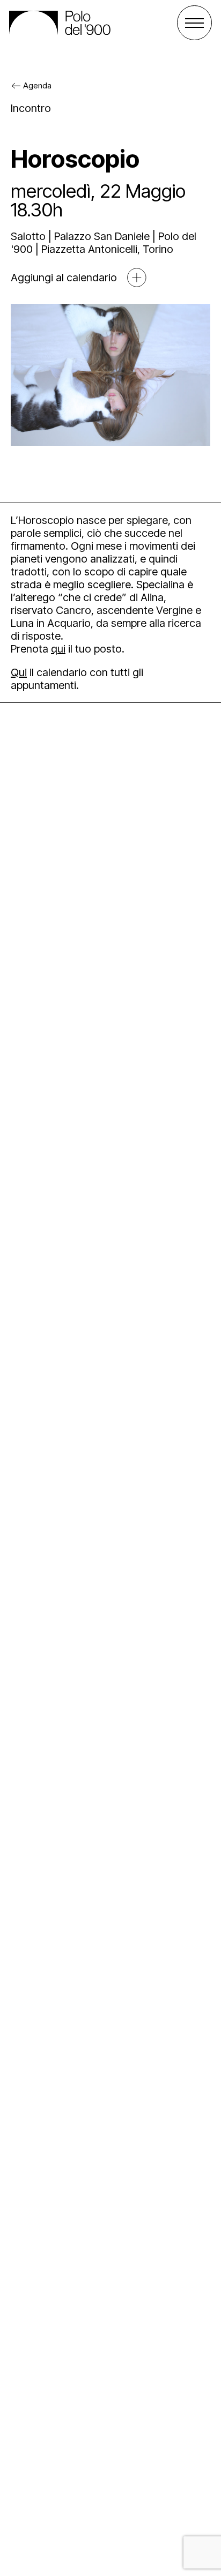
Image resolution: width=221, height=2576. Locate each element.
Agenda (37, 85)
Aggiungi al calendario (64, 278)
